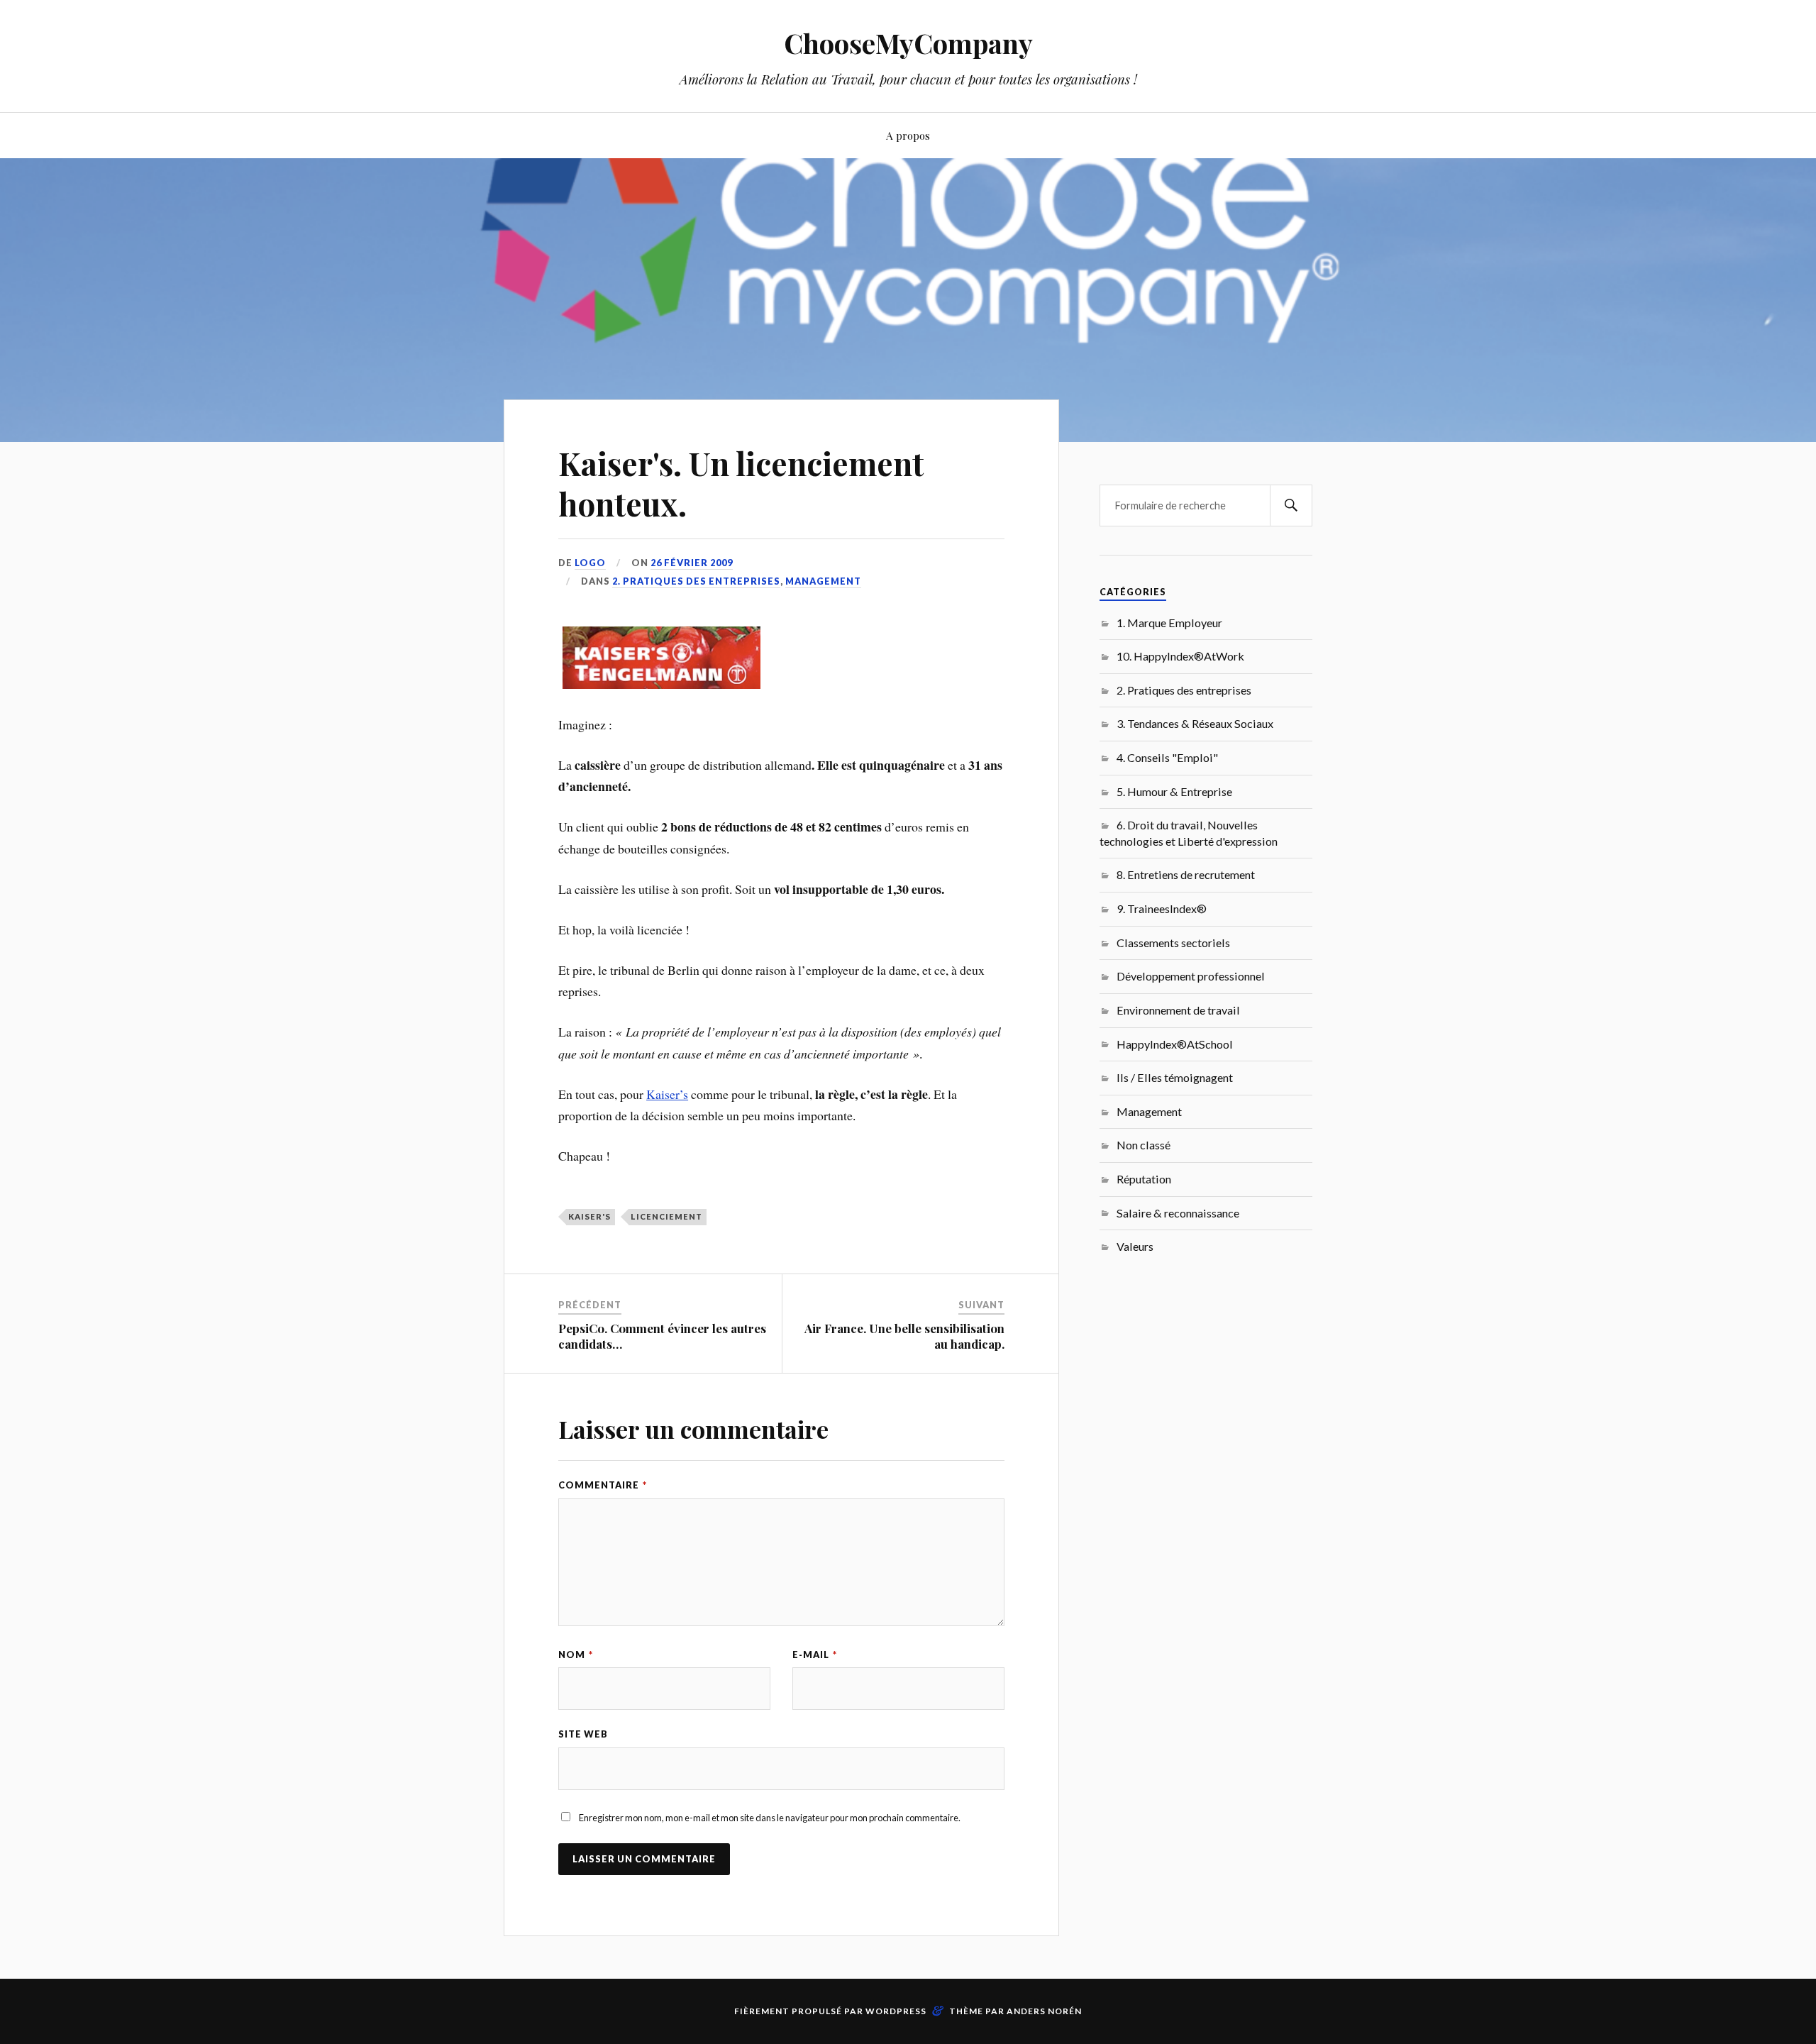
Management (823, 581)
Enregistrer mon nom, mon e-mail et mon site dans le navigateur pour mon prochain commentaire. (770, 1818)
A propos (908, 135)
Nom (576, 1654)
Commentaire (603, 1485)
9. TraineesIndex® (1162, 908)
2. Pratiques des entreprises (696, 581)
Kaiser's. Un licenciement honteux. (741, 483)
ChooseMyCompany (908, 43)
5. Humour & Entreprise (1174, 791)
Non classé (1144, 1145)
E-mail (815, 1654)
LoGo (590, 563)
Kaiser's (589, 1216)
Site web (583, 1734)
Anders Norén (1044, 2011)
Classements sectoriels (1173, 943)
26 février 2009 (692, 563)
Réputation (1144, 1179)
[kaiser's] (661, 684)
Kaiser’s (667, 1094)
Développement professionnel (1191, 976)
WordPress (896, 2011)
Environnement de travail (1178, 1010)
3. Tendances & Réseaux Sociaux (1195, 723)
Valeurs (1135, 1246)
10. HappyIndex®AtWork (1180, 656)
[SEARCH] (1291, 506)
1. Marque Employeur (1169, 623)
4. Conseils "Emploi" (1167, 757)
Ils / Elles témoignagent (1175, 1077)
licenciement (666, 1216)
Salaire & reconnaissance (1178, 1213)
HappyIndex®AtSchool (1175, 1044)
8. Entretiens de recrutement (1186, 874)
